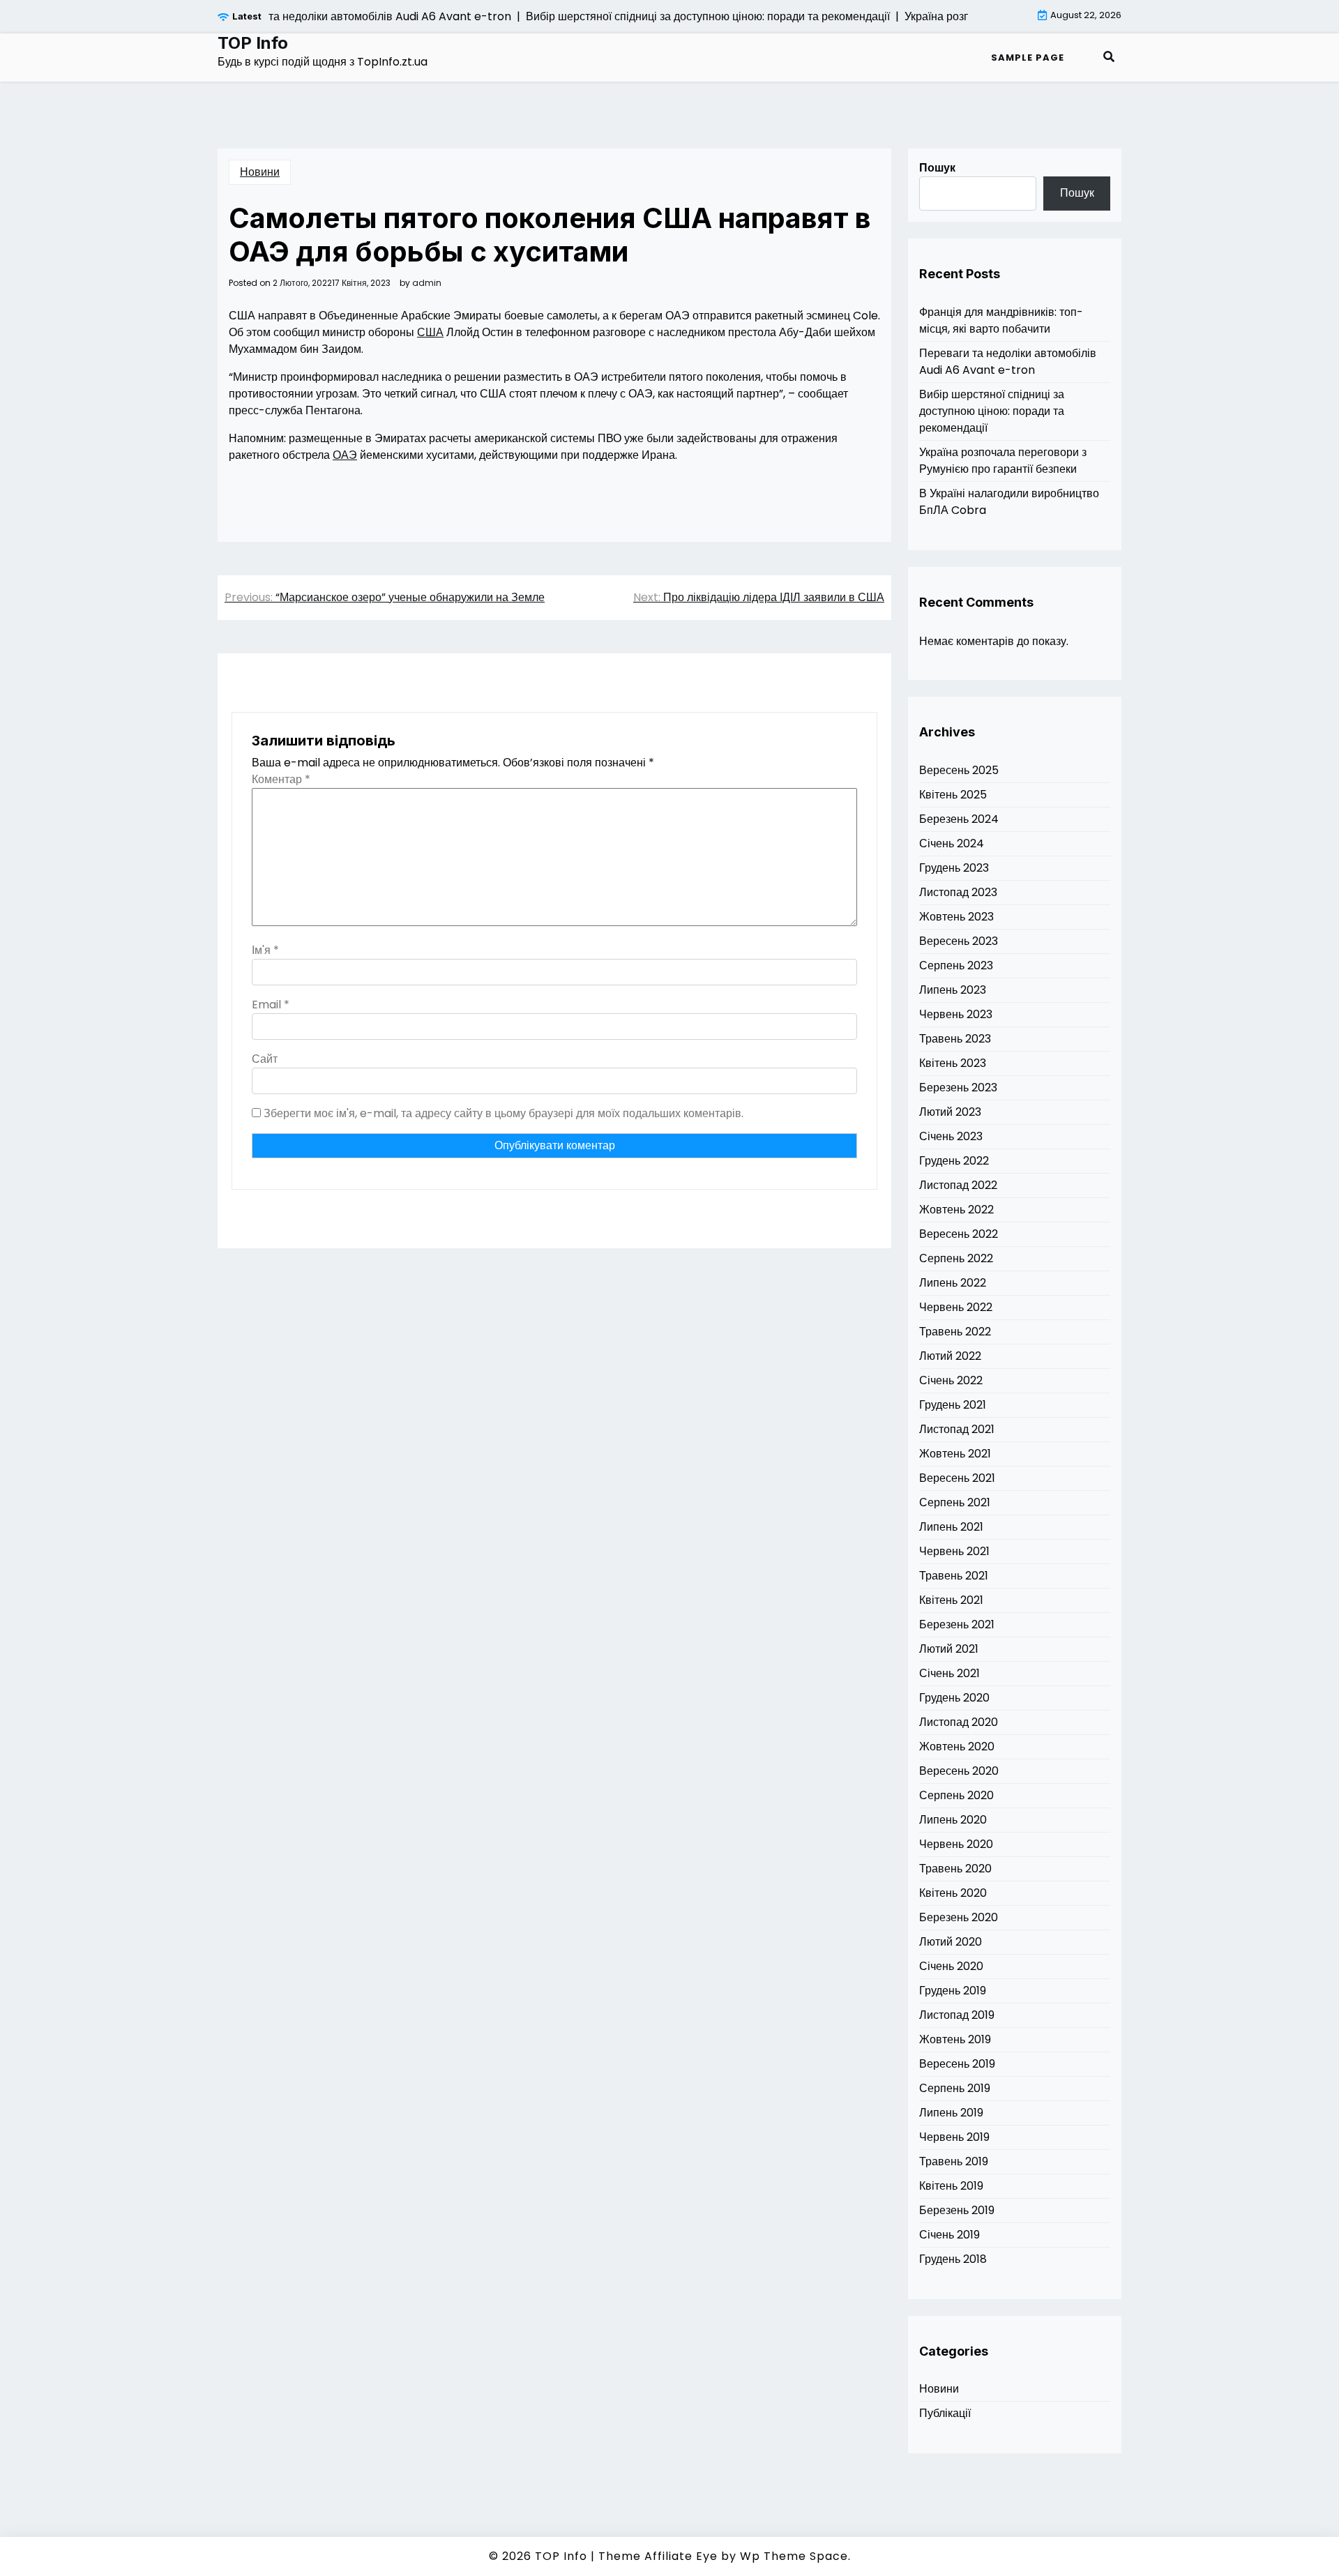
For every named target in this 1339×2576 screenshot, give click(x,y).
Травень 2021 (954, 1576)
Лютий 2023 (950, 1112)
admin (427, 283)
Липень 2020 (953, 1820)
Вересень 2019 (957, 2064)
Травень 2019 (954, 2161)
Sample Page (1028, 58)
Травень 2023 (955, 1039)
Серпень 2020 (956, 1795)
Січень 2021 (950, 1673)
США (430, 332)
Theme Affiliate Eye (658, 2556)
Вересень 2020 (959, 1771)
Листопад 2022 (958, 1185)
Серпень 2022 (956, 1258)
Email (271, 1005)
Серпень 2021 (955, 1502)
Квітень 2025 (953, 795)
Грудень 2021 (953, 1405)
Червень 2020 (956, 1844)
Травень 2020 (955, 1869)
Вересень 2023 (959, 941)
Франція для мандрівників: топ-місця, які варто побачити (1001, 320)
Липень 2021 (951, 1527)
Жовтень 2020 (957, 1747)
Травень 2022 (955, 1332)
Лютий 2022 (950, 1356)
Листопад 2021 (957, 1429)
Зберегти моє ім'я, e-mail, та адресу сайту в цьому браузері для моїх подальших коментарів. (504, 1113)
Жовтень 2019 (955, 2039)
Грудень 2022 (954, 1161)
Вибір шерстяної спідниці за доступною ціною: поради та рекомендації (992, 411)
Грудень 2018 (953, 2259)
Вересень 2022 (959, 1234)
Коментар (281, 779)
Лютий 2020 (951, 1942)
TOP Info (253, 43)
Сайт (265, 1059)
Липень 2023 (953, 990)
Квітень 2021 (951, 1600)
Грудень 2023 (954, 868)
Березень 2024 (959, 819)
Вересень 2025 (959, 770)
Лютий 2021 (949, 1649)
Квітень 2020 (953, 1893)
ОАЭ (345, 455)
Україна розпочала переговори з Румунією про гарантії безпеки (1003, 461)
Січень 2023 (951, 1136)
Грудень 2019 (953, 1991)
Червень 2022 (956, 1307)
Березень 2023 (958, 1088)
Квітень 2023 (953, 1063)
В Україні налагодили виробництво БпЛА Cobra (1009, 502)
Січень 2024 (952, 843)
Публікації (945, 2413)
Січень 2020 (951, 1966)
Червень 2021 (954, 1551)
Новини (260, 172)
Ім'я (265, 950)
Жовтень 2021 (955, 1454)
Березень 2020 (959, 1917)
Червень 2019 (954, 2137)
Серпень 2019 (955, 2088)
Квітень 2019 (951, 2186)
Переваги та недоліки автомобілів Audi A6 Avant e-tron (1008, 362)
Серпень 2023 (956, 965)
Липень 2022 (953, 1283)
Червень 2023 (956, 1014)
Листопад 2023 (958, 892)
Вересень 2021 (957, 1478)
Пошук (937, 168)
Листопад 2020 (959, 1722)
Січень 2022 (951, 1380)
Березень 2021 (957, 1624)
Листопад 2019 (957, 2015)
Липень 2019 (951, 2113)
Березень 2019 (957, 2210)
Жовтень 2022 (956, 1210)
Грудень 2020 (954, 1698)
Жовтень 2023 (956, 917)
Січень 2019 (950, 2235)
